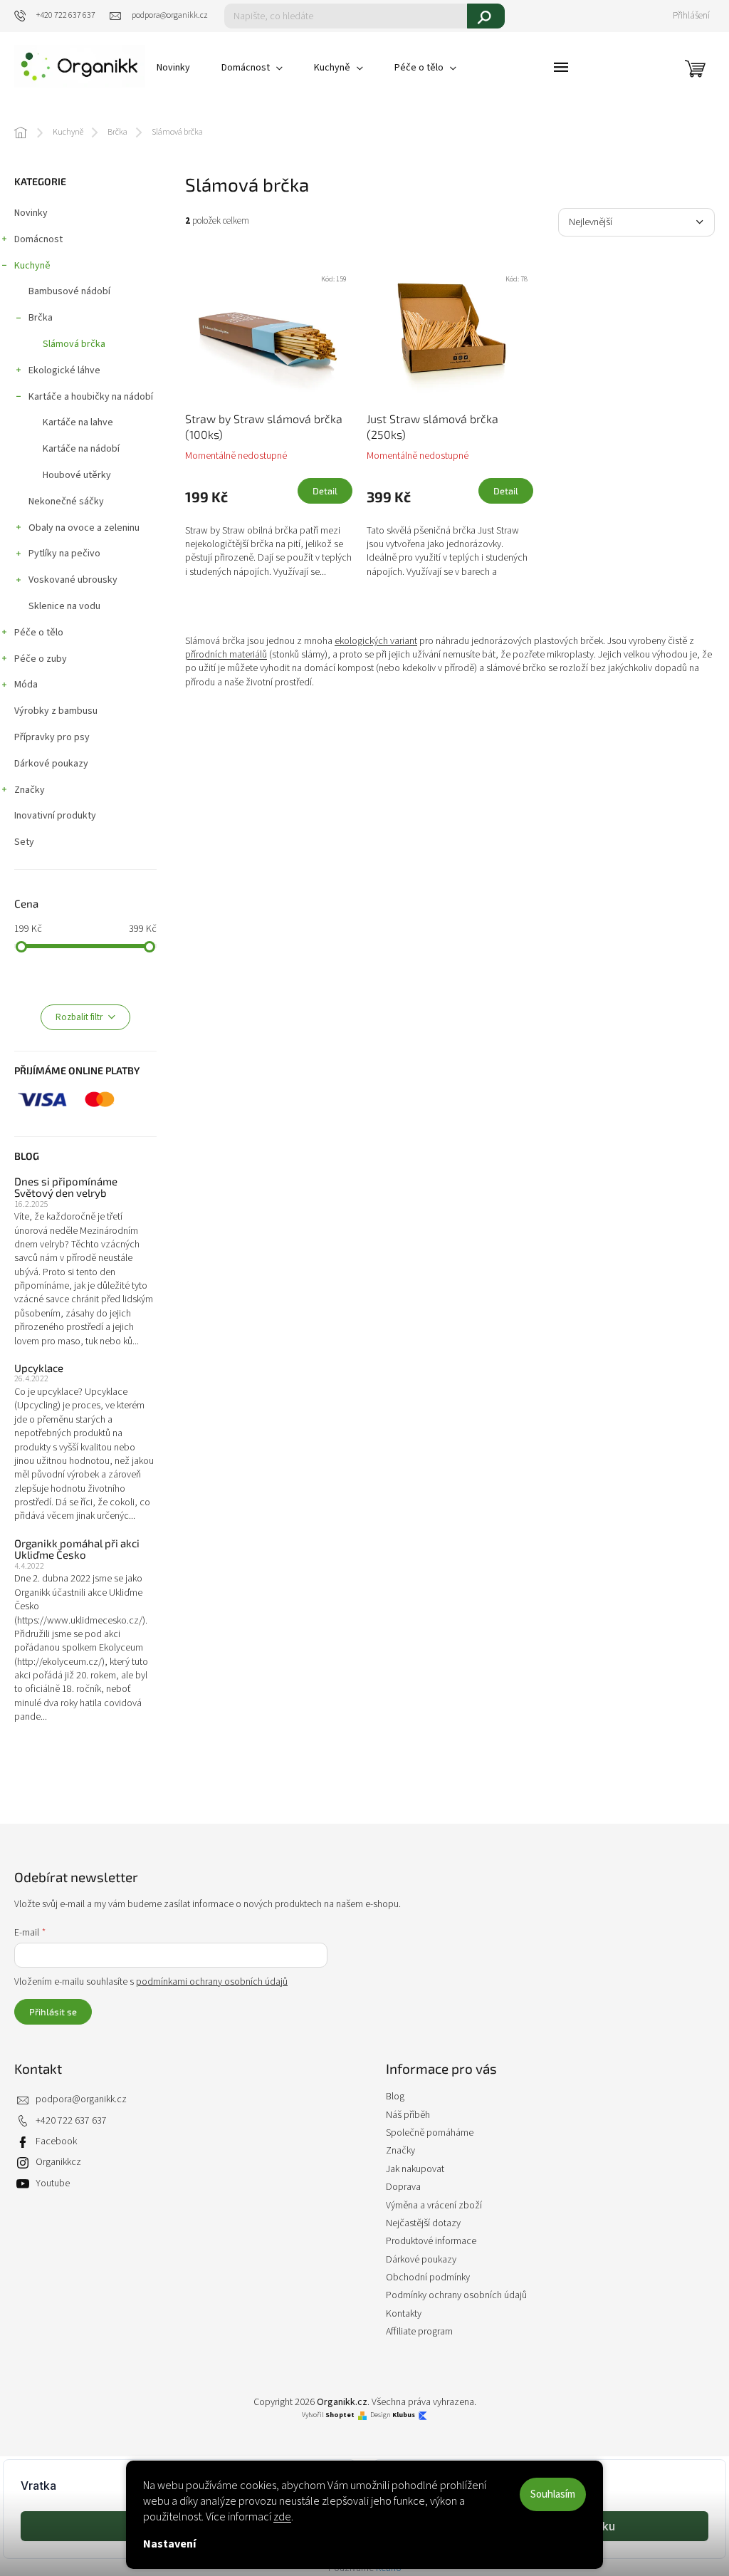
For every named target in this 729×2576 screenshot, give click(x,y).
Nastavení (169, 2544)
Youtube (53, 2183)
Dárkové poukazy (51, 764)
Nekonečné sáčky (66, 502)
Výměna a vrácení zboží (434, 2206)
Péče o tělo (39, 633)
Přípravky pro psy (52, 737)
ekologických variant (376, 641)
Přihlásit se (53, 2012)
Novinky (31, 213)
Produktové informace (431, 2241)
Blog (395, 2097)
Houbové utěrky (77, 475)
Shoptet (340, 2415)
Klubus (404, 2415)
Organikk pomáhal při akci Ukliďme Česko (77, 1549)
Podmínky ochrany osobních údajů (456, 2295)
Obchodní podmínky (428, 2278)
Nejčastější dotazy (423, 2223)
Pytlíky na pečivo (64, 554)
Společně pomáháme (430, 2133)
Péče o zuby (41, 659)
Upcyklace (39, 1368)
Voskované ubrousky (73, 580)
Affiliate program (419, 2332)
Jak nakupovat (415, 2169)
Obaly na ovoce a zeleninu (84, 528)
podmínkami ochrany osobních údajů (212, 1982)
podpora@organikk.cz (81, 2099)
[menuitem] (173, 68)
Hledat (486, 16)
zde (282, 2517)
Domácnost (38, 239)
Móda (26, 685)
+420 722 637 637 (71, 2121)
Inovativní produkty (55, 816)
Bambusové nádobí (69, 291)
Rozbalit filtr (79, 1017)
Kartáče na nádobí (81, 449)
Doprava (403, 2187)
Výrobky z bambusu (56, 711)
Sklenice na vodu (64, 606)
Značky (30, 790)
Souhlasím (553, 2494)
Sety (24, 842)
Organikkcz (58, 2162)
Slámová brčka (74, 344)
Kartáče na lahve (78, 422)
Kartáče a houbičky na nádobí (91, 397)
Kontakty (404, 2314)
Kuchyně (32, 266)
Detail (325, 491)
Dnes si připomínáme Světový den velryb (66, 1187)
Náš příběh (408, 2115)
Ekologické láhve (64, 370)
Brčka (41, 318)
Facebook (56, 2141)
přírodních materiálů (226, 655)
